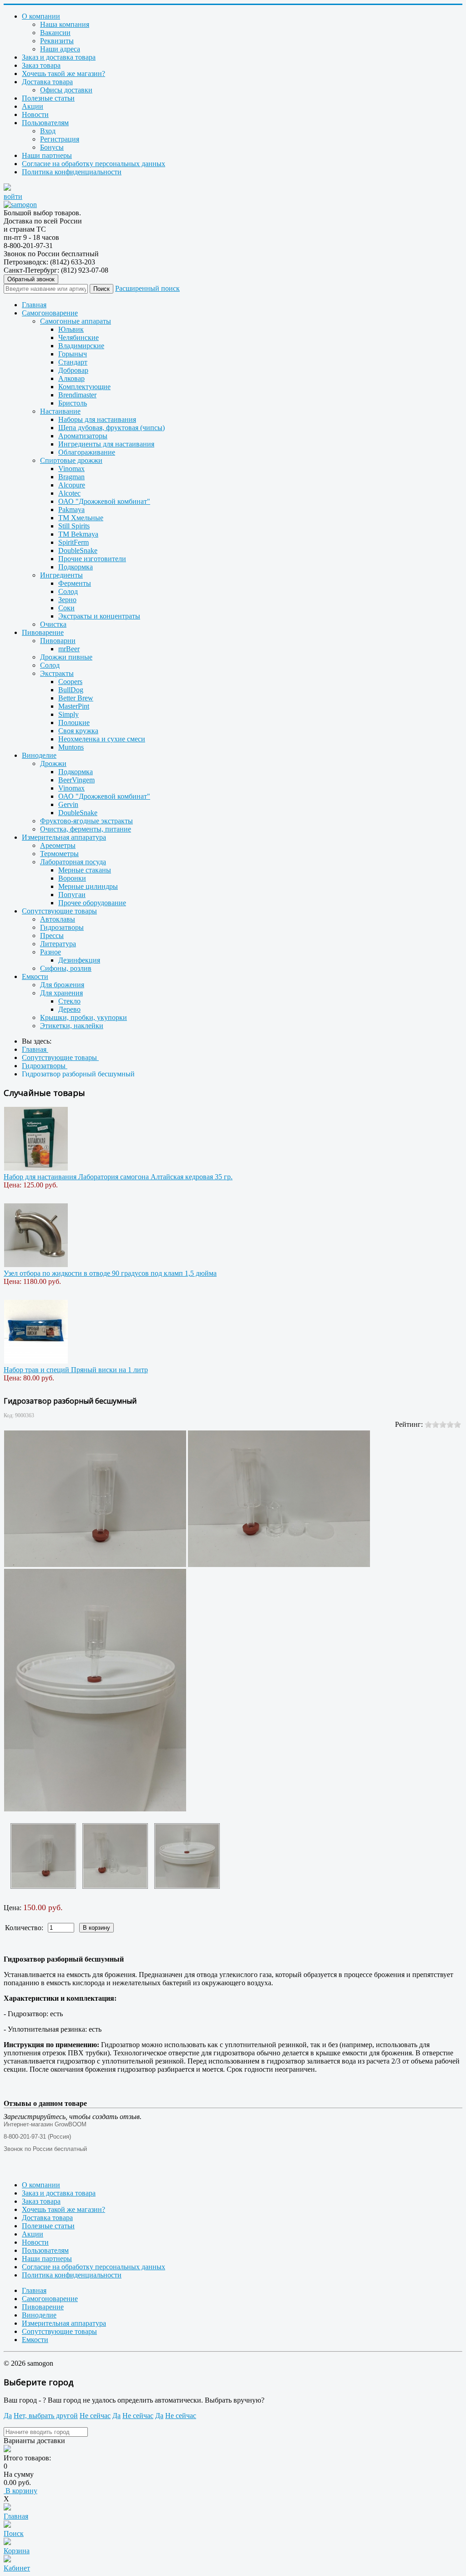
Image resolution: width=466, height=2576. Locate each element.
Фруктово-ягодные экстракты (86, 821)
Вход (48, 131)
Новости (35, 114)
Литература (58, 944)
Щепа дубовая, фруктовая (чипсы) (111, 428)
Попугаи (72, 895)
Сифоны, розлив (66, 968)
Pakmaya (71, 510)
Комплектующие (84, 387)
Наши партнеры (47, 155)
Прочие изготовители (92, 559)
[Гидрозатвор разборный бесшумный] (43, 1856)
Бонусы (52, 147)
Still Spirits (74, 526)
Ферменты (75, 583)
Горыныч (73, 354)
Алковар (71, 378)
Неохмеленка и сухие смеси (102, 739)
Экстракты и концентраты (99, 616)
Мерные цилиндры (88, 886)
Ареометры (58, 845)
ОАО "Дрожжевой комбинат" (104, 501)
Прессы (52, 936)
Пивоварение (43, 632)
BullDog (71, 690)
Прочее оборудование (92, 903)
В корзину (20, 2491)
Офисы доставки (66, 90)
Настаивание (60, 411)
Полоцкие (74, 723)
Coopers (70, 682)
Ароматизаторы (83, 436)
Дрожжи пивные (66, 657)
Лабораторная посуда (73, 862)
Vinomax (71, 469)
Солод (68, 591)
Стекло (69, 1001)
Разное (51, 952)
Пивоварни (58, 641)
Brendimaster (77, 395)
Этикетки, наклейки (72, 1026)
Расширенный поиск (147, 288)
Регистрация (60, 139)
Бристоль (73, 403)
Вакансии (55, 33)
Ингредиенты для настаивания (106, 444)
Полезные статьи (48, 98)
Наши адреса (60, 49)
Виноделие (39, 755)
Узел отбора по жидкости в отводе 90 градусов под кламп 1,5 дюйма (110, 1273)
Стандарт (73, 362)
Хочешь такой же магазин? (63, 74)
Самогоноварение (50, 313)
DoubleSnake (78, 550)
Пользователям (45, 123)
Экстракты (57, 673)
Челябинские (79, 337)
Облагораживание (87, 452)
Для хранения (61, 993)
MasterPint (74, 706)
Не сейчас (95, 2416)
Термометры (59, 854)
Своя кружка (78, 731)
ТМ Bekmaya (78, 534)
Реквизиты (57, 41)
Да (8, 2416)
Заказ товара (41, 65)
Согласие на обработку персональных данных (94, 164)
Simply (68, 714)
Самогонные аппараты (76, 321)
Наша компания (65, 24)
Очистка (53, 624)
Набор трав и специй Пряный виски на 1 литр (76, 1370)
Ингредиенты (61, 575)
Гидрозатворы (62, 927)
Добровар (73, 370)
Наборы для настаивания (97, 419)
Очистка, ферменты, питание (86, 829)
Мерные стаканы (85, 870)
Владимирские (81, 346)
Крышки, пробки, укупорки (84, 1017)
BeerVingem (76, 780)
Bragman (71, 477)
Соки (66, 608)
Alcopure (72, 485)
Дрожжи (53, 763)
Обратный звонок (31, 279)
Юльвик (71, 329)
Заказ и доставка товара (59, 57)
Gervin (68, 804)
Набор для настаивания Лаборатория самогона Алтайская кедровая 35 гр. (118, 1177)
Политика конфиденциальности (72, 172)
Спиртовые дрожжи (71, 460)
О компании (41, 16)
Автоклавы (58, 919)
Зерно (67, 600)
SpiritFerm (73, 542)
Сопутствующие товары (59, 911)
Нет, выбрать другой (46, 2416)
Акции (33, 106)
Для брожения (62, 985)
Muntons (71, 747)
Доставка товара (47, 82)
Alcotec (69, 493)
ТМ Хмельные (81, 518)
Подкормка (76, 567)
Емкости (35, 976)
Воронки (72, 878)
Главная (34, 305)
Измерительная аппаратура (64, 837)
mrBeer (69, 649)
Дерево (69, 1009)
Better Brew (76, 698)
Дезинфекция (79, 960)
